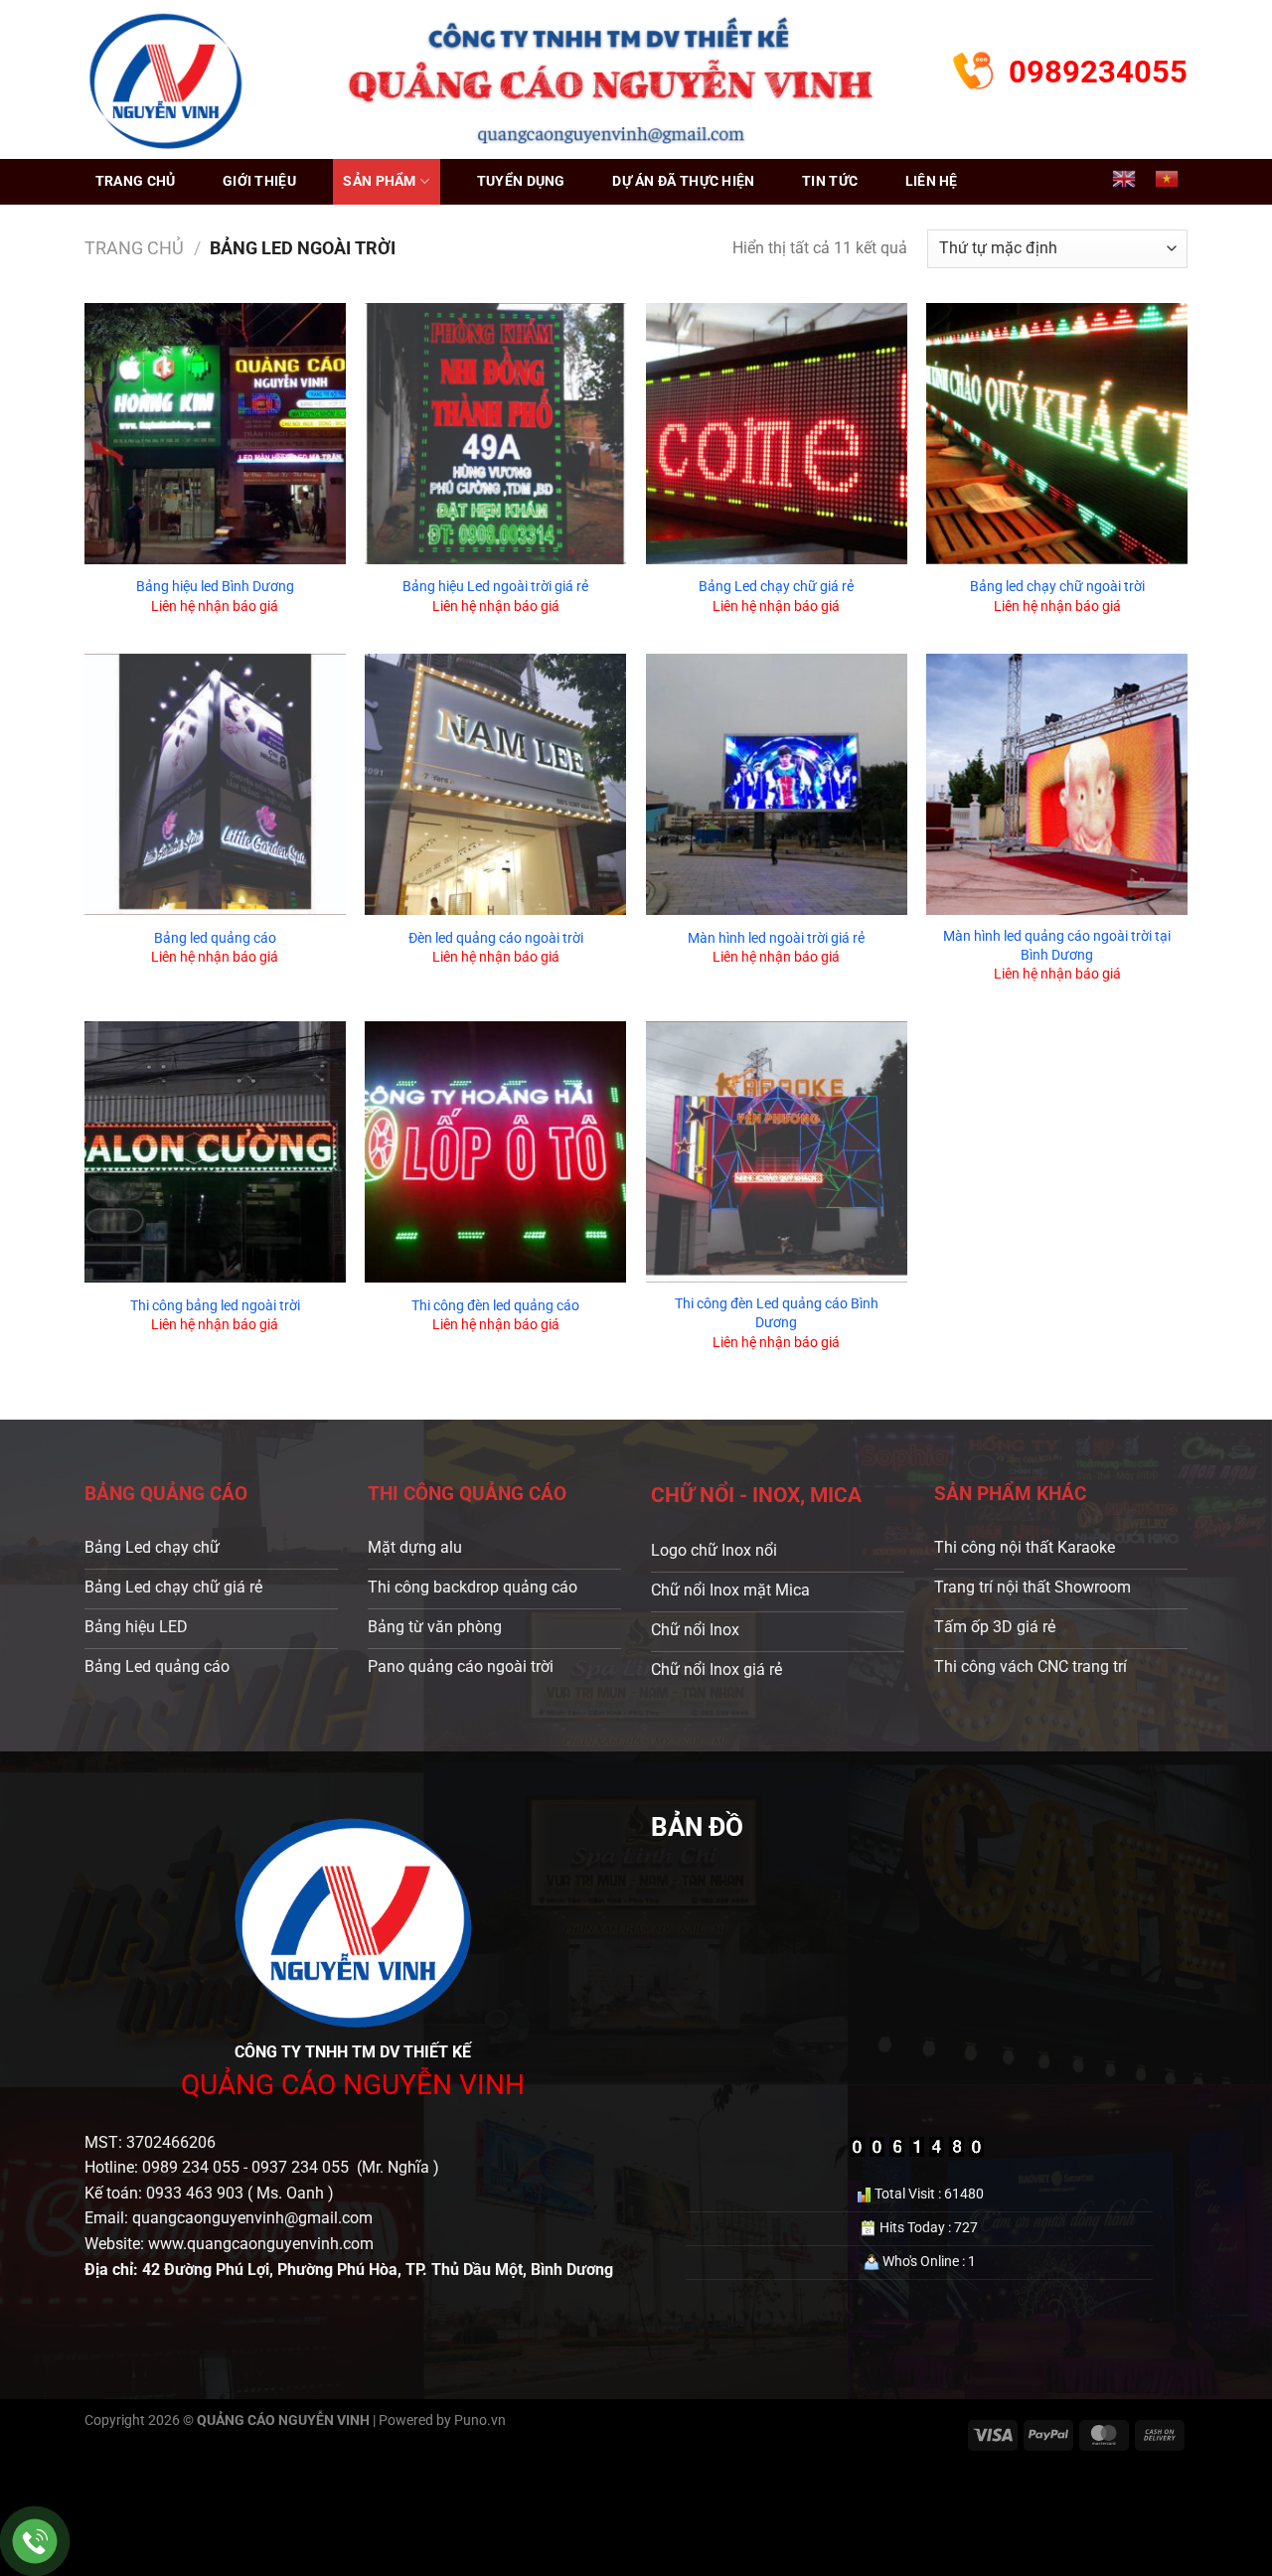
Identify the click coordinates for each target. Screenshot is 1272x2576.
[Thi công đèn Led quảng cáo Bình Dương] (777, 1152)
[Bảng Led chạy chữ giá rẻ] (777, 434)
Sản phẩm (379, 181)
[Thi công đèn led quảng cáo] (495, 1152)
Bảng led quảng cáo (215, 938)
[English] (1124, 179)
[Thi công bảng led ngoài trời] (215, 1152)
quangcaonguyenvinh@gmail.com (252, 2218)
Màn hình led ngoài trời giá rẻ (776, 938)
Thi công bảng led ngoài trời (215, 1306)
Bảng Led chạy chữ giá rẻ (776, 587)
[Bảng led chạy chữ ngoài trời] (1057, 434)
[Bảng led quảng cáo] (215, 784)
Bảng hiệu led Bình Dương (215, 587)
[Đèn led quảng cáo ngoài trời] (495, 784)
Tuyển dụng (521, 181)
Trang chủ (136, 181)
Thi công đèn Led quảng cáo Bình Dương (777, 1313)
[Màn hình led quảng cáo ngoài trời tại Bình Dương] (1057, 784)
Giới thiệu (259, 181)
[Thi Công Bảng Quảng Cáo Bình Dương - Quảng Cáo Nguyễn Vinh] (165, 79)
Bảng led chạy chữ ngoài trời (1057, 587)
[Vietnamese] (1167, 179)
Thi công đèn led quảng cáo (495, 1306)
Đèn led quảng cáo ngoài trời (496, 938)
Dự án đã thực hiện (683, 181)
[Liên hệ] (35, 2542)
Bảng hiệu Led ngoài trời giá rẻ (495, 587)
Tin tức (830, 181)
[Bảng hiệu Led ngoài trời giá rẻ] (495, 434)
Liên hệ (932, 181)
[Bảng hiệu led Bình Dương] (215, 434)
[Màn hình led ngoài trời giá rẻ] (777, 784)
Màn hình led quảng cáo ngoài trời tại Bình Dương (1057, 946)
